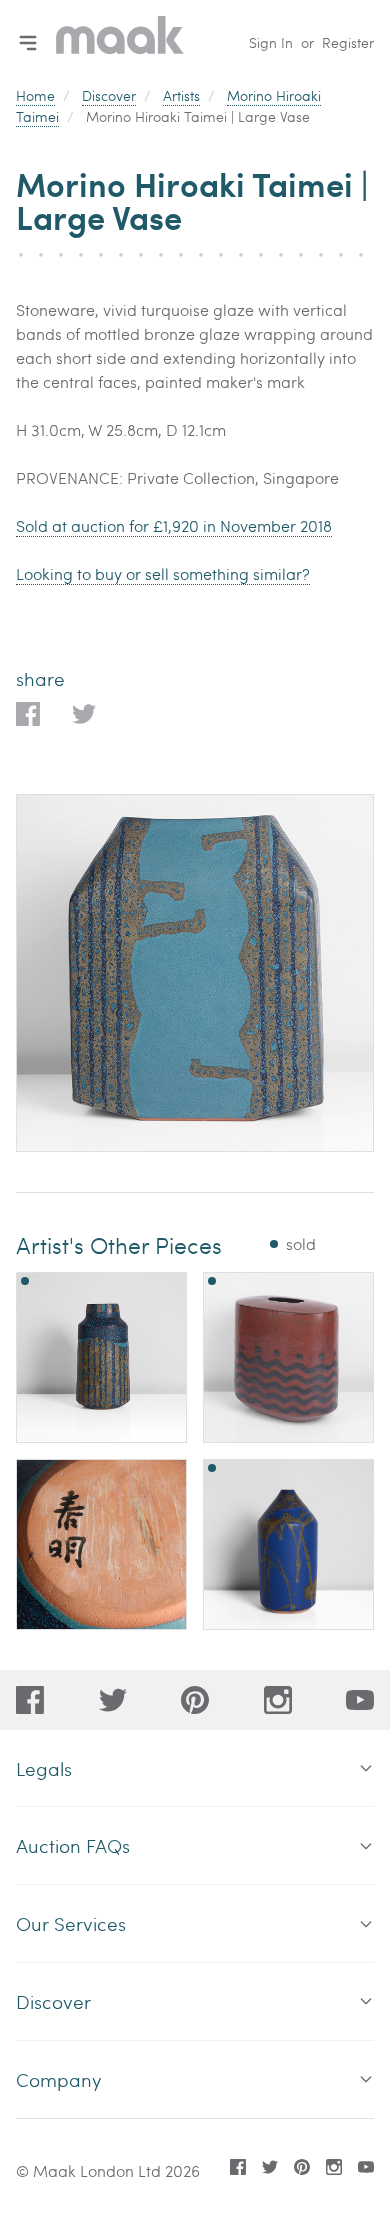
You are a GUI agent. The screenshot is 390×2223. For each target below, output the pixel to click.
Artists (181, 95)
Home (35, 95)
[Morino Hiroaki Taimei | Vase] (101, 1357)
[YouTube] (360, 1700)
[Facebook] (30, 1700)
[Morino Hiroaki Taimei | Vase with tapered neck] (288, 1544)
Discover (109, 95)
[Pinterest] (195, 1700)
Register (348, 42)
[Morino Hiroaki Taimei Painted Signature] (101, 1544)
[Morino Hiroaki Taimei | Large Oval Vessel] (288, 1357)
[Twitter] (113, 1700)
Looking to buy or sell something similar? (163, 573)
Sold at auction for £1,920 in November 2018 (174, 525)
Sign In (271, 42)
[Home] (120, 42)
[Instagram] (278, 1700)
